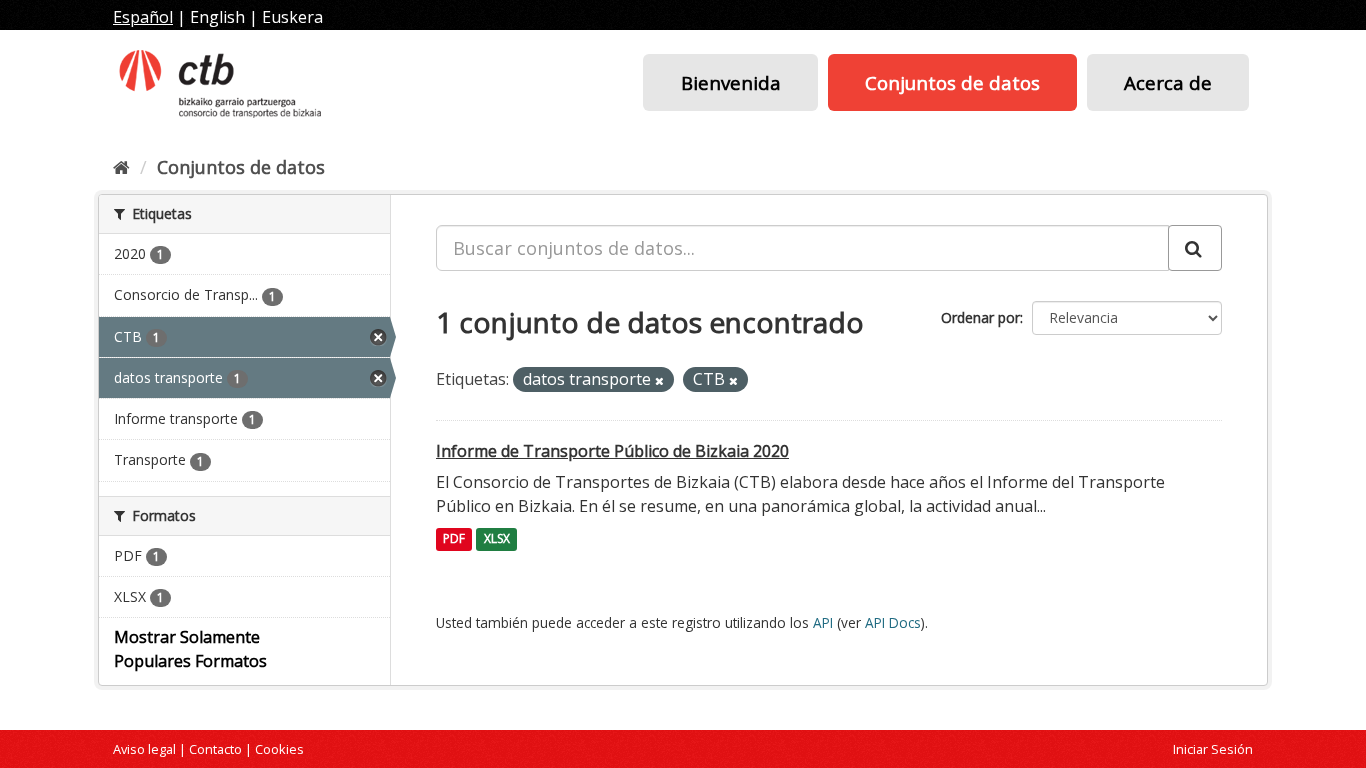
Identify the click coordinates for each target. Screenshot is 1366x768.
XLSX (497, 539)
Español (143, 17)
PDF (454, 539)
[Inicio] (121, 167)
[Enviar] (1195, 248)
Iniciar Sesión (1213, 749)
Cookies (279, 749)
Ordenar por (980, 317)
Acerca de (1168, 82)
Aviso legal (144, 749)
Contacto (215, 749)
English (217, 17)
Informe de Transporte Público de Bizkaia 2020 (612, 451)
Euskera (292, 17)
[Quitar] (659, 380)
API (823, 622)
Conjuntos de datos (952, 82)
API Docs (893, 622)
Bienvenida (731, 82)
